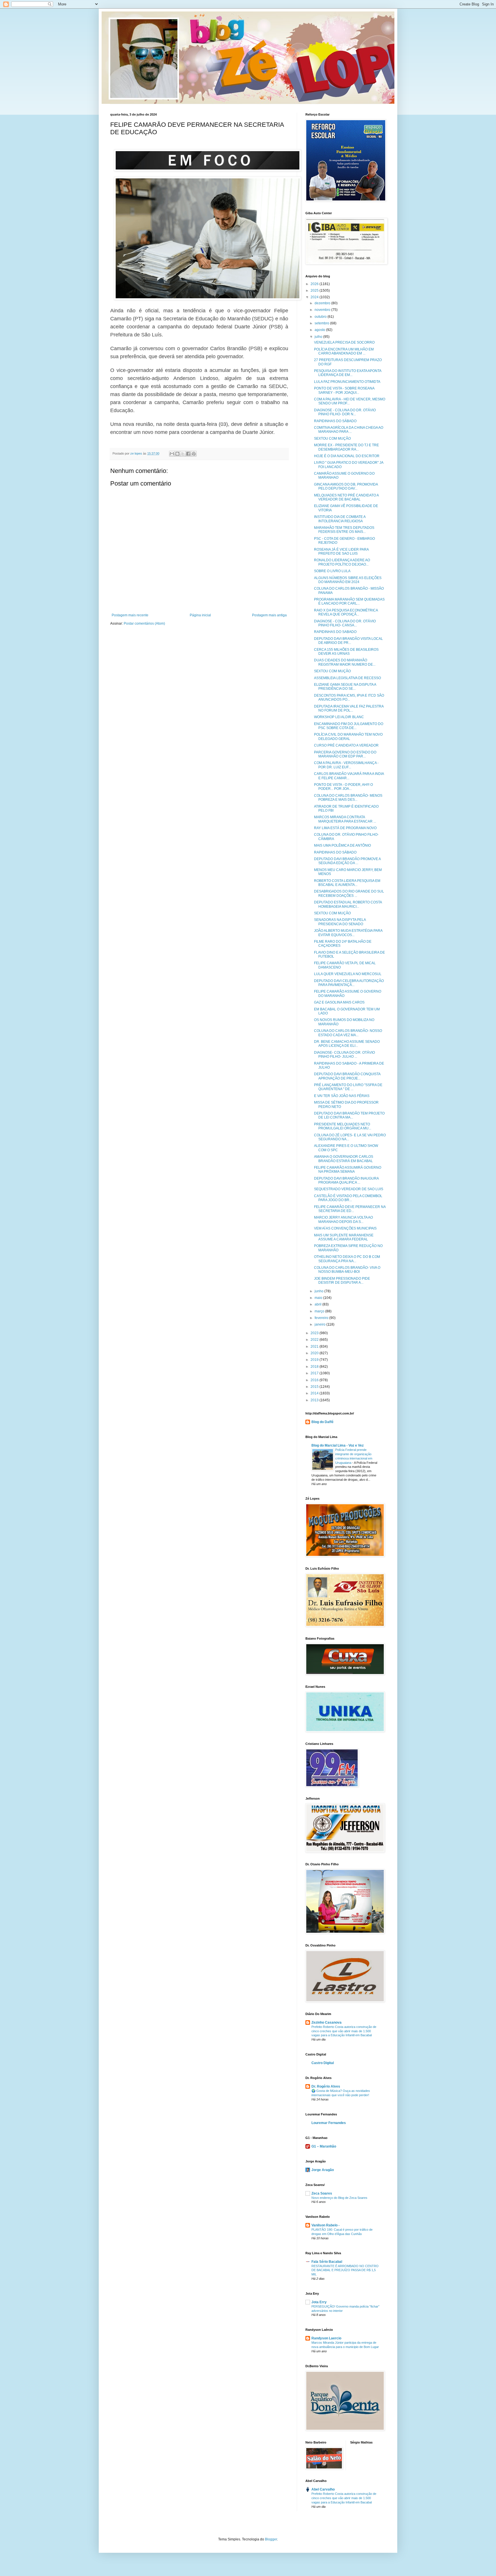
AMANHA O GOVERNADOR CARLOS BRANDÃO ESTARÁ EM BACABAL (344, 1159)
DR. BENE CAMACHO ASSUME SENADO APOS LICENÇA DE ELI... (347, 1044)
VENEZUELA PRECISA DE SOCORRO (344, 342)
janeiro (320, 1324)
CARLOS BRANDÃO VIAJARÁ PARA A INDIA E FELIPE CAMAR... (349, 776)
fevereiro (322, 1318)
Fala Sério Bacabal (327, 2262)
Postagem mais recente (130, 615)
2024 (315, 297)
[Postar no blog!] (177, 454)
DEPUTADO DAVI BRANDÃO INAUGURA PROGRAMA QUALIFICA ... (346, 1180)
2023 (315, 1333)
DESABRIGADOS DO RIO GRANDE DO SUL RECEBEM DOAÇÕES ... (349, 893)
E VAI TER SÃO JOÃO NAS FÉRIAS (342, 1096)
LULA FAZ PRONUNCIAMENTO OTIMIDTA (347, 382)
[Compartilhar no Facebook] (188, 454)
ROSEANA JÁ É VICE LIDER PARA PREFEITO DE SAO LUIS (341, 552)
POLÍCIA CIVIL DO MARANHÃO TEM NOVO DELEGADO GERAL (348, 736)
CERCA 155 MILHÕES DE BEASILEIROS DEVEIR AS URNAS (346, 652)
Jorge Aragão (323, 2170)
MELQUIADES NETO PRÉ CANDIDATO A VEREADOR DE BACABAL (346, 497)
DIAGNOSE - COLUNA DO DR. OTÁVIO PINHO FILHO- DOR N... (345, 412)
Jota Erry (319, 2302)
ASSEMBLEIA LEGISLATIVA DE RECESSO (347, 678)
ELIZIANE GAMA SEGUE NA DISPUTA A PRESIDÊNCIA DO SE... (345, 687)
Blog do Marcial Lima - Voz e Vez (338, 1445)
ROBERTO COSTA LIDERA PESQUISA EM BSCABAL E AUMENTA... (347, 883)
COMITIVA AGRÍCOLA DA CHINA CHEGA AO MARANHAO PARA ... (349, 430)
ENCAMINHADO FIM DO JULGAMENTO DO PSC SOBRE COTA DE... (349, 726)
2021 (315, 1347)
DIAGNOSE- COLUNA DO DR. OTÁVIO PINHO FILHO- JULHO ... (344, 1055)
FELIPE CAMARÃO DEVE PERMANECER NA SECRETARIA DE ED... (350, 1209)
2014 (315, 1393)
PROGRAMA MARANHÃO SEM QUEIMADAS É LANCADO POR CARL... (349, 601)
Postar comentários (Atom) (144, 623)
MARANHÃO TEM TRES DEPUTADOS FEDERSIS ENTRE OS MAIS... (344, 530)
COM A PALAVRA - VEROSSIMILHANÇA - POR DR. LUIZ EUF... (346, 765)
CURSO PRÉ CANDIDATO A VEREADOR (346, 745)
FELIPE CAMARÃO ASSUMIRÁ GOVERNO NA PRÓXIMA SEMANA (348, 1170)
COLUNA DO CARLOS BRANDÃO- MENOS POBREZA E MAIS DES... (348, 798)
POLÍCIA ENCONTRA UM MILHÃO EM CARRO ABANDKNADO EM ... (344, 351)
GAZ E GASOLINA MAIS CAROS (339, 1002)
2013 (315, 1400)
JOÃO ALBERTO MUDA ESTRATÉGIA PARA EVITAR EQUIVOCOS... (348, 933)
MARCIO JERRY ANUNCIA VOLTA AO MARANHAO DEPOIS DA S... (343, 1219)
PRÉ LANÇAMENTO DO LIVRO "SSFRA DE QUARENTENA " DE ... (348, 1087)
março (320, 1311)
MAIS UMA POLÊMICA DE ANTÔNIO (342, 845)
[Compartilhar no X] (183, 454)
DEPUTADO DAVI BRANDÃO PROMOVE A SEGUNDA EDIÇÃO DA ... (347, 861)
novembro (323, 310)
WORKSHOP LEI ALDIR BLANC (339, 717)
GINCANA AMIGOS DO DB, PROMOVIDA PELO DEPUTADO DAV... (346, 486)
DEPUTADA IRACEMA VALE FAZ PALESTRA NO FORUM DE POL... (349, 708)
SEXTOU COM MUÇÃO (332, 439)
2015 (315, 1387)
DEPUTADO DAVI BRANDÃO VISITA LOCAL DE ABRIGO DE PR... (348, 641)
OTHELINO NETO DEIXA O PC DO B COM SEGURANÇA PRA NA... (347, 1259)
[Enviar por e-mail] (172, 454)
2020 (315, 1353)
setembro (322, 323)
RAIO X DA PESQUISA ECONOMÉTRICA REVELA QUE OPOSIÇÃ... (346, 612)
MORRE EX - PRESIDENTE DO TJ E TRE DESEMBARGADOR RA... (346, 447)
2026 (315, 284)
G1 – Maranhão (324, 2146)
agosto (320, 330)
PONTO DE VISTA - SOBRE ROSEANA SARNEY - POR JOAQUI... (344, 390)
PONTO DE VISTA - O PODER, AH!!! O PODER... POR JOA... (343, 787)
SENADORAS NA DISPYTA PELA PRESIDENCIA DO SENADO (340, 922)
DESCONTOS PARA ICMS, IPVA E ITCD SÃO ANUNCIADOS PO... (349, 697)
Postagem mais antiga (269, 615)
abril (318, 1304)
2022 (315, 1340)
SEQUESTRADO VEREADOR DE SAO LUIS (349, 1189)
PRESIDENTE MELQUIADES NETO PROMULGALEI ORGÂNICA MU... (343, 1126)
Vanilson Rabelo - (325, 2225)
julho (319, 337)
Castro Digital (323, 2063)
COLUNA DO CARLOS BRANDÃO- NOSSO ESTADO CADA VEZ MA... (348, 1033)
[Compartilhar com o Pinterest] (194, 454)
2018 (315, 1367)
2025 (315, 291)
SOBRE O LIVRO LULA (332, 571)
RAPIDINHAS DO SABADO (335, 632)
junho (319, 1291)
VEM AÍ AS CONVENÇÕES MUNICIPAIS (345, 1228)
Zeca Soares (322, 2193)
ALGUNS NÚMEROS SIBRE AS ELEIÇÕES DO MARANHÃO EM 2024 (348, 580)
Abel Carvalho (323, 2489)
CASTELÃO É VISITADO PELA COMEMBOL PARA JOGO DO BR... (348, 1198)
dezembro (323, 303)
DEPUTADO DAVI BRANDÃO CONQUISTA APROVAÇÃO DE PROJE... (347, 1076)
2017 (315, 1373)
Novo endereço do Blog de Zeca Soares (339, 2198)
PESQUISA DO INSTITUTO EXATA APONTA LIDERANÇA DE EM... (348, 373)
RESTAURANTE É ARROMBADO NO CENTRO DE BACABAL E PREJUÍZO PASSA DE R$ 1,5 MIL (345, 2270)
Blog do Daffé (322, 1422)
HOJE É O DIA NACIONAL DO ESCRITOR (347, 456)
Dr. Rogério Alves (326, 2086)
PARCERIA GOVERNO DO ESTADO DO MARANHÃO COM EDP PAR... (345, 754)
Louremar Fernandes (329, 2123)
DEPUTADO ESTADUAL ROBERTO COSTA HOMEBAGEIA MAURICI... (348, 904)
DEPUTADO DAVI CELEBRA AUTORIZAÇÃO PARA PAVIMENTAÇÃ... (349, 983)
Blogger (271, 2539)
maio (319, 1298)
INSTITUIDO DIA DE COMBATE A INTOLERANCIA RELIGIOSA (340, 519)
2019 (315, 1360)
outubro (321, 317)
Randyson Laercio (326, 2338)
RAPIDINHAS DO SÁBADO (335, 421)
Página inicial (200, 615)
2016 (315, 1380)
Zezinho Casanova (327, 2022)
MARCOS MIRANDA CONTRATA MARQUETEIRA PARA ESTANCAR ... (345, 819)
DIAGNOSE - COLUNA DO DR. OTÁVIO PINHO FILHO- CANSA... (345, 623)
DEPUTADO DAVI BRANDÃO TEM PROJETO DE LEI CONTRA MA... (349, 1115)
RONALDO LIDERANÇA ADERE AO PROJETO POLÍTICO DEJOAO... (342, 562)
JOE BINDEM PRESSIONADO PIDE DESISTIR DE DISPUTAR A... (342, 1281)
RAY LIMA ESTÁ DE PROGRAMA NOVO (345, 828)
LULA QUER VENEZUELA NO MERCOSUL (348, 974)
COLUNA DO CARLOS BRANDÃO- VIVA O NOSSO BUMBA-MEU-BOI (347, 1270)
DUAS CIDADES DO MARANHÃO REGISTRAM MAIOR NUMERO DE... (345, 662)
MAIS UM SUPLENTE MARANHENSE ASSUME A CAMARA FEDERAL (344, 1237)
